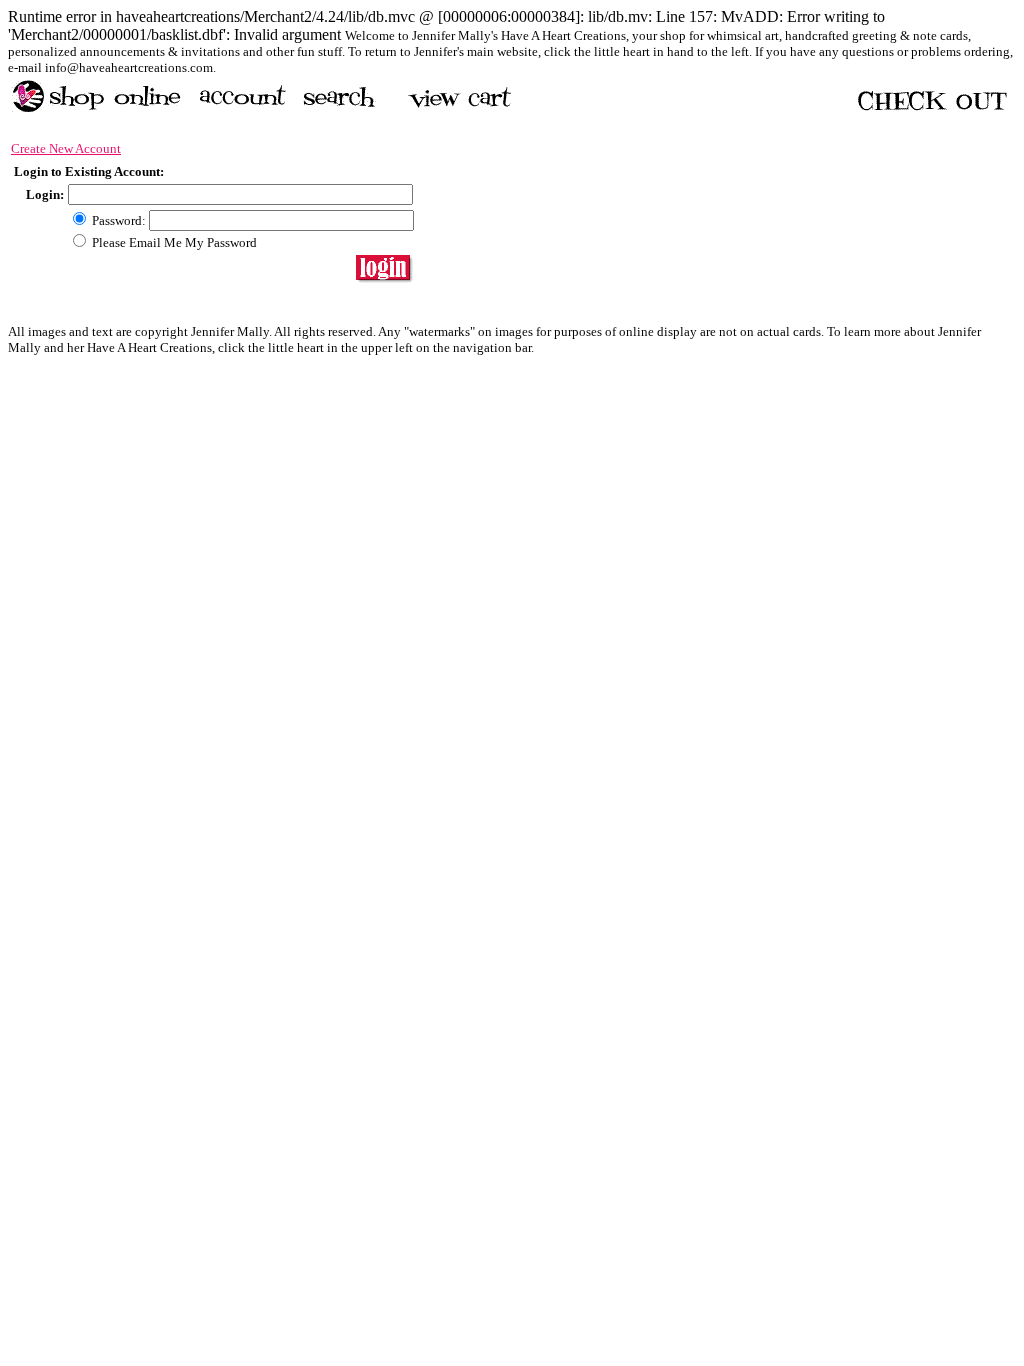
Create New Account (66, 148)
